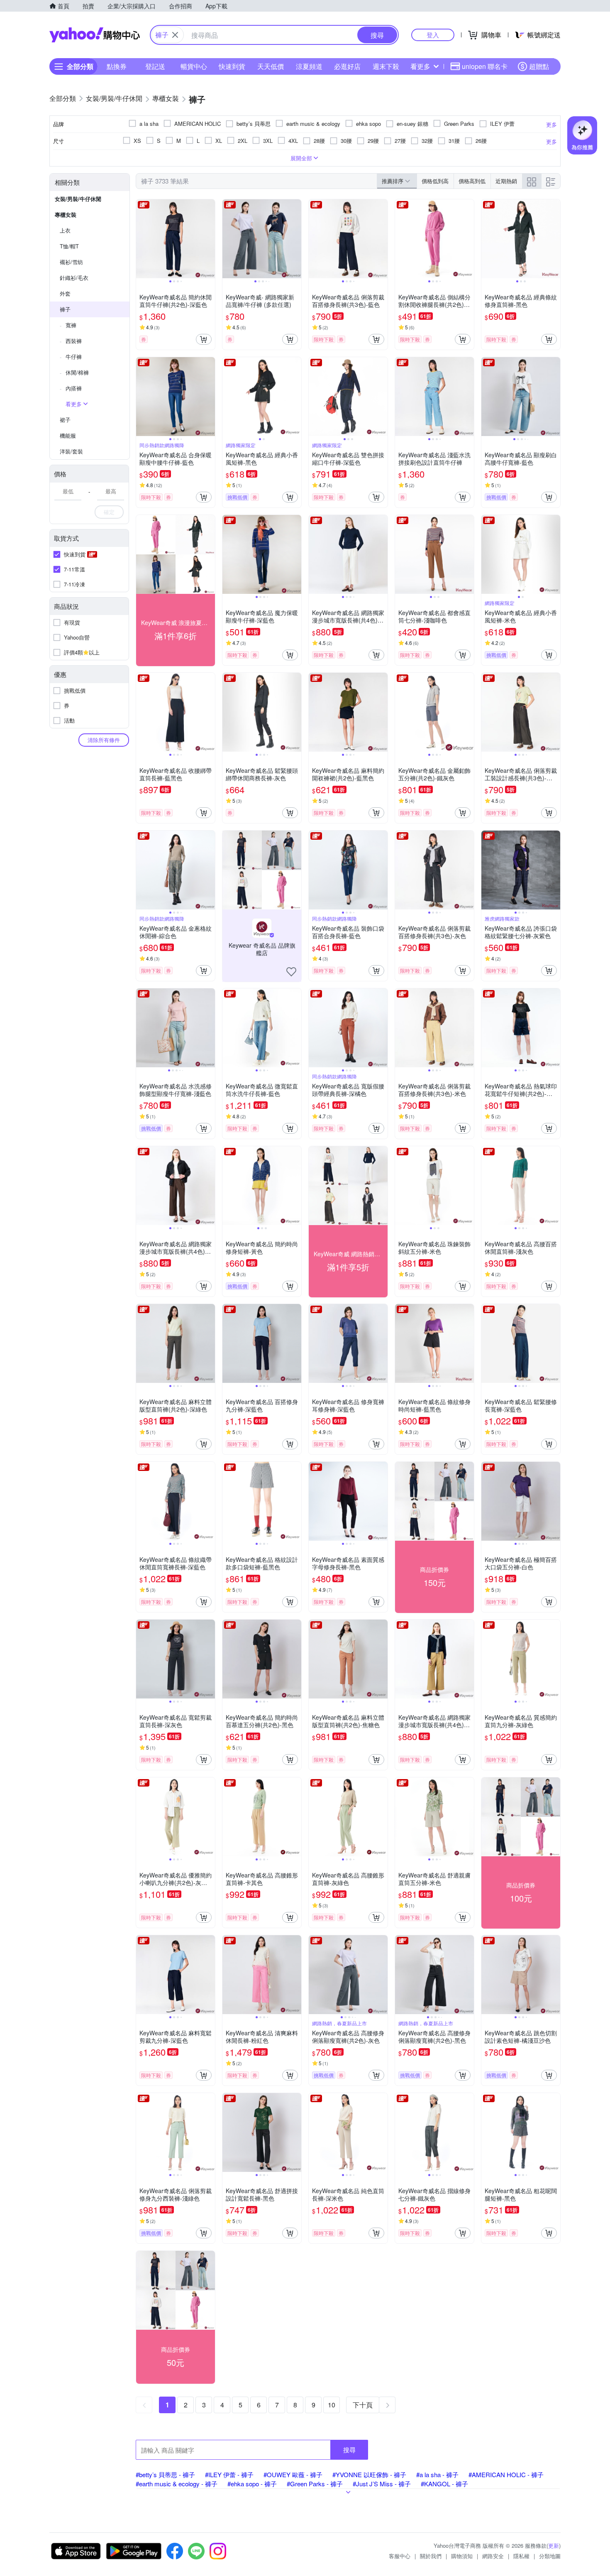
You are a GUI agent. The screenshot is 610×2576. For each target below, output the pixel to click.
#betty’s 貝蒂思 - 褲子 (165, 2474)
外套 (65, 293)
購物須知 (462, 2556)
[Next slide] (210, 239)
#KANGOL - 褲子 (444, 2484)
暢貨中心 (194, 66)
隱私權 (521, 2556)
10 (332, 2405)
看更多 (420, 66)
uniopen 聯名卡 (485, 66)
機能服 (68, 435)
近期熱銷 (506, 181)
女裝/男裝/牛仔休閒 (78, 199)
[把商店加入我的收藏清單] (291, 972)
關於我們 (431, 2556)
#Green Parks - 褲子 (315, 2484)
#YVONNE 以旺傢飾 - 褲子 (369, 2474)
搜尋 (349, 2450)
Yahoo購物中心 (95, 35)
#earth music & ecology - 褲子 (177, 2484)
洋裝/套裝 (71, 451)
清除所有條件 (104, 740)
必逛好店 (347, 66)
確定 (109, 512)
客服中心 (400, 2556)
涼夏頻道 (309, 66)
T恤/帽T (69, 246)
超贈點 (539, 66)
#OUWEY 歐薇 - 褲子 (293, 2474)
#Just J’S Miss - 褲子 (382, 2484)
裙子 (65, 420)
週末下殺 (386, 66)
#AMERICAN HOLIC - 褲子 (506, 2474)
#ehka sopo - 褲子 (252, 2484)
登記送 (155, 66)
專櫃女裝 (66, 214)
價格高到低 (472, 181)
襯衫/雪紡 (71, 262)
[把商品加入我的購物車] (204, 339)
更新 (554, 2545)
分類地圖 (550, 2556)
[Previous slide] (142, 239)
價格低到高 (435, 181)
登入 (433, 35)
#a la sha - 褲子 (437, 2474)
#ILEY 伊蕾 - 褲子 (229, 2474)
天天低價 (271, 66)
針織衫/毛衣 (74, 278)
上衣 (65, 230)
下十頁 (363, 2405)
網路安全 (493, 2556)
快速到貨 (232, 66)
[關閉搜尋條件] (175, 35)
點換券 (117, 66)
